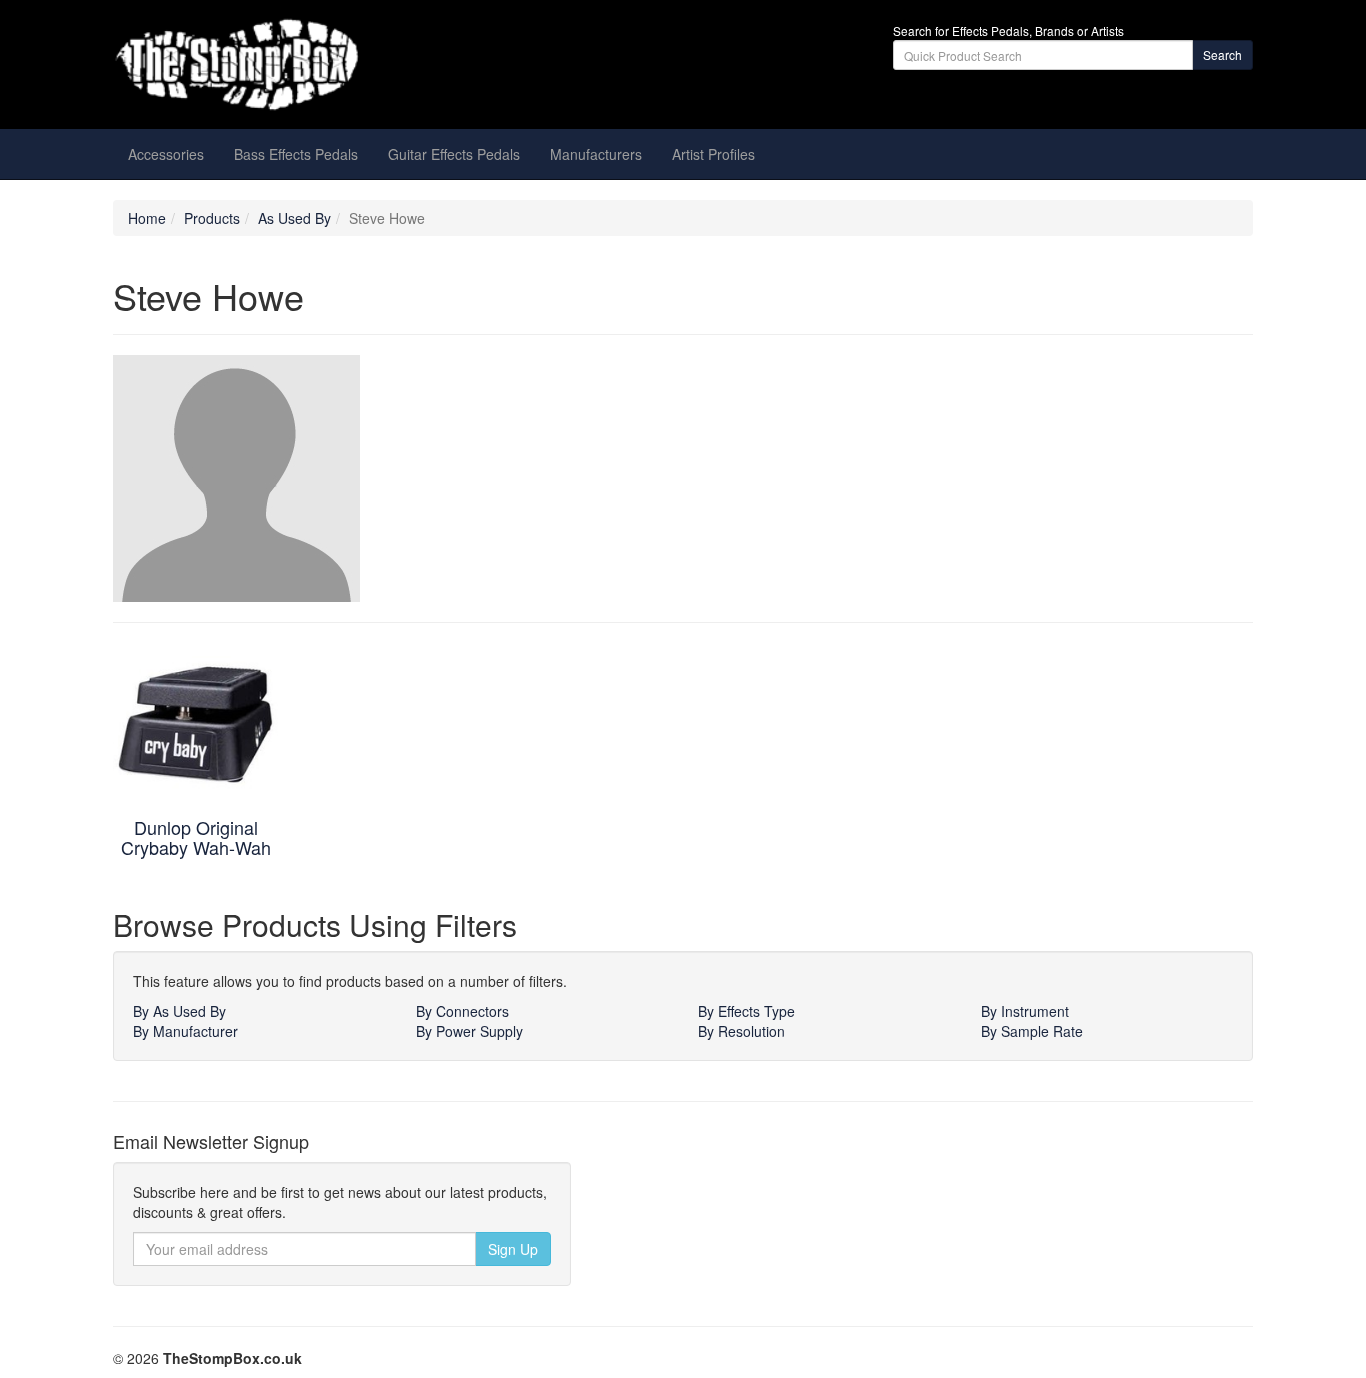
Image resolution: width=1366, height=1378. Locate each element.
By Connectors (462, 1011)
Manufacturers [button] (596, 154)
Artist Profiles (713, 154)
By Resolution (741, 1031)
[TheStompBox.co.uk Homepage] (293, 64)
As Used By (294, 218)
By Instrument (1025, 1011)
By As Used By (179, 1011)
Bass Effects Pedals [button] (296, 154)
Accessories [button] (166, 154)
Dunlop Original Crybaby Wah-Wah (196, 837)
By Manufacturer (185, 1031)
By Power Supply (469, 1031)
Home (147, 218)
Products (212, 218)
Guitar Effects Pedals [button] (454, 154)
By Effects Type (746, 1011)
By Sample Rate (1032, 1031)
